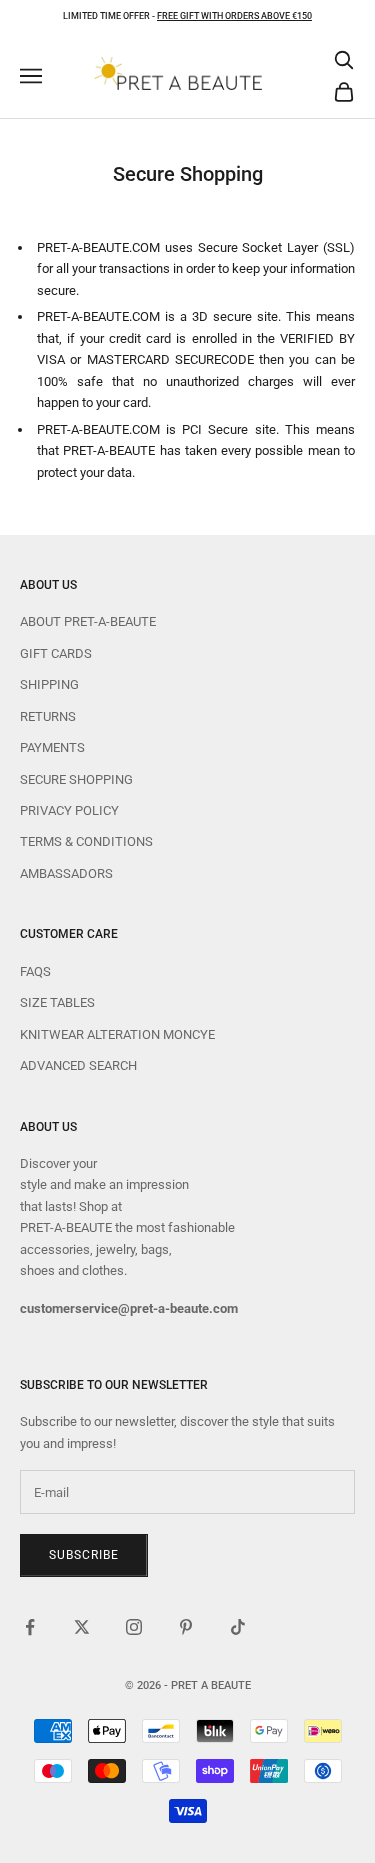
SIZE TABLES (57, 1002)
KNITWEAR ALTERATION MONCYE (117, 1034)
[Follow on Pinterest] (186, 1627)
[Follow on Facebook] (30, 1627)
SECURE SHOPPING (76, 779)
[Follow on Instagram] (134, 1627)
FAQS (35, 971)
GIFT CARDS (56, 653)
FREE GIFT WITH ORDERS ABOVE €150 (234, 16)
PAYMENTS (52, 747)
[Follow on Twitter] (82, 1627)
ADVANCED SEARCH (78, 1065)
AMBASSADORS (66, 873)
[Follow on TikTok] (238, 1627)
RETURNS (48, 716)
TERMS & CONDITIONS (86, 841)
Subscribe (84, 1555)
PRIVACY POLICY (69, 810)
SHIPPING (49, 684)
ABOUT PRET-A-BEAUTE (88, 621)
